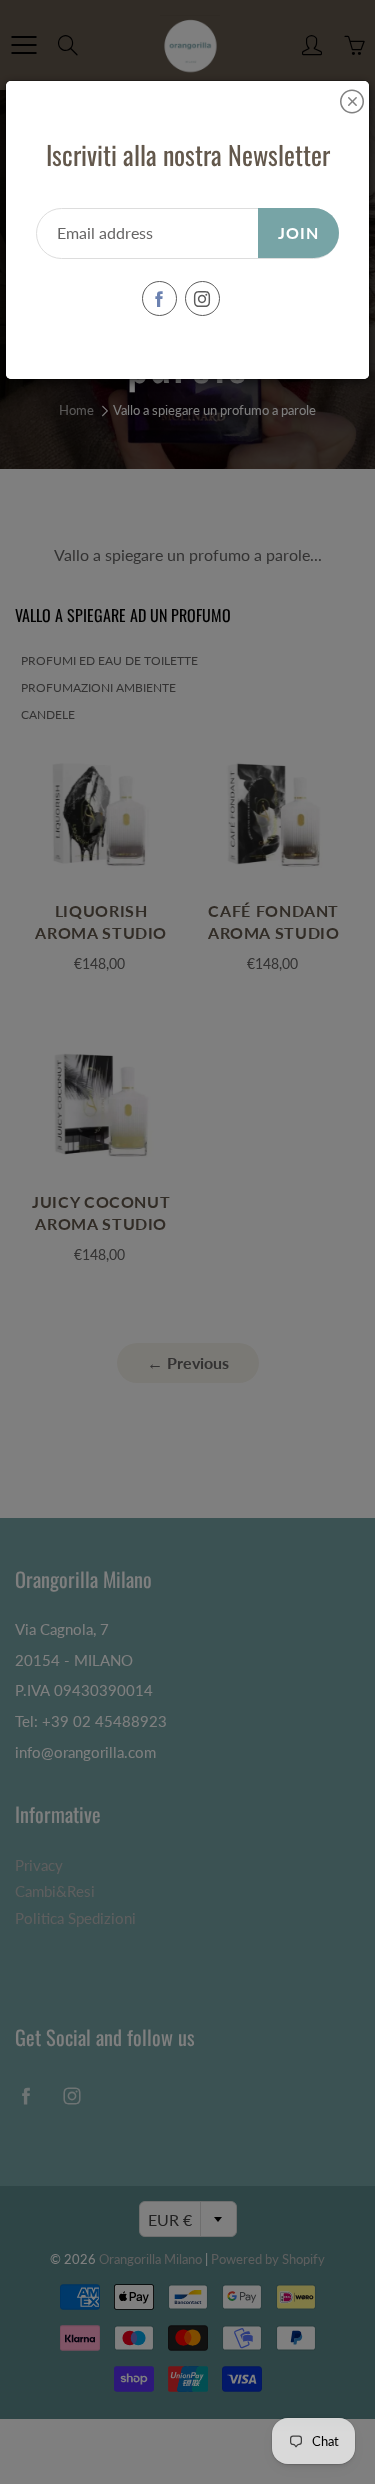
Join (298, 232)
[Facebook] (159, 298)
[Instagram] (202, 298)
